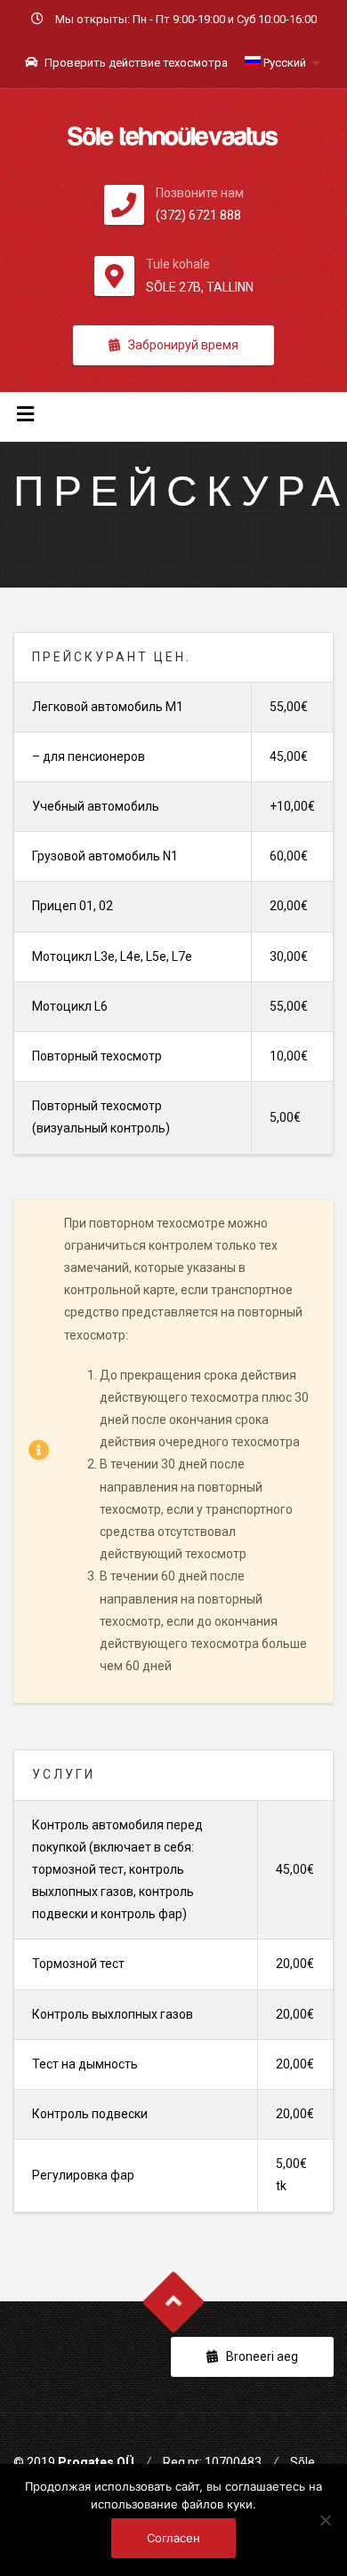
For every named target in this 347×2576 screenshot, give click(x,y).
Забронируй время (183, 345)
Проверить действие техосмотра (135, 63)
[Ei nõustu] (325, 2520)
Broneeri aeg (262, 2356)
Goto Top (174, 2302)
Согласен (173, 2538)
